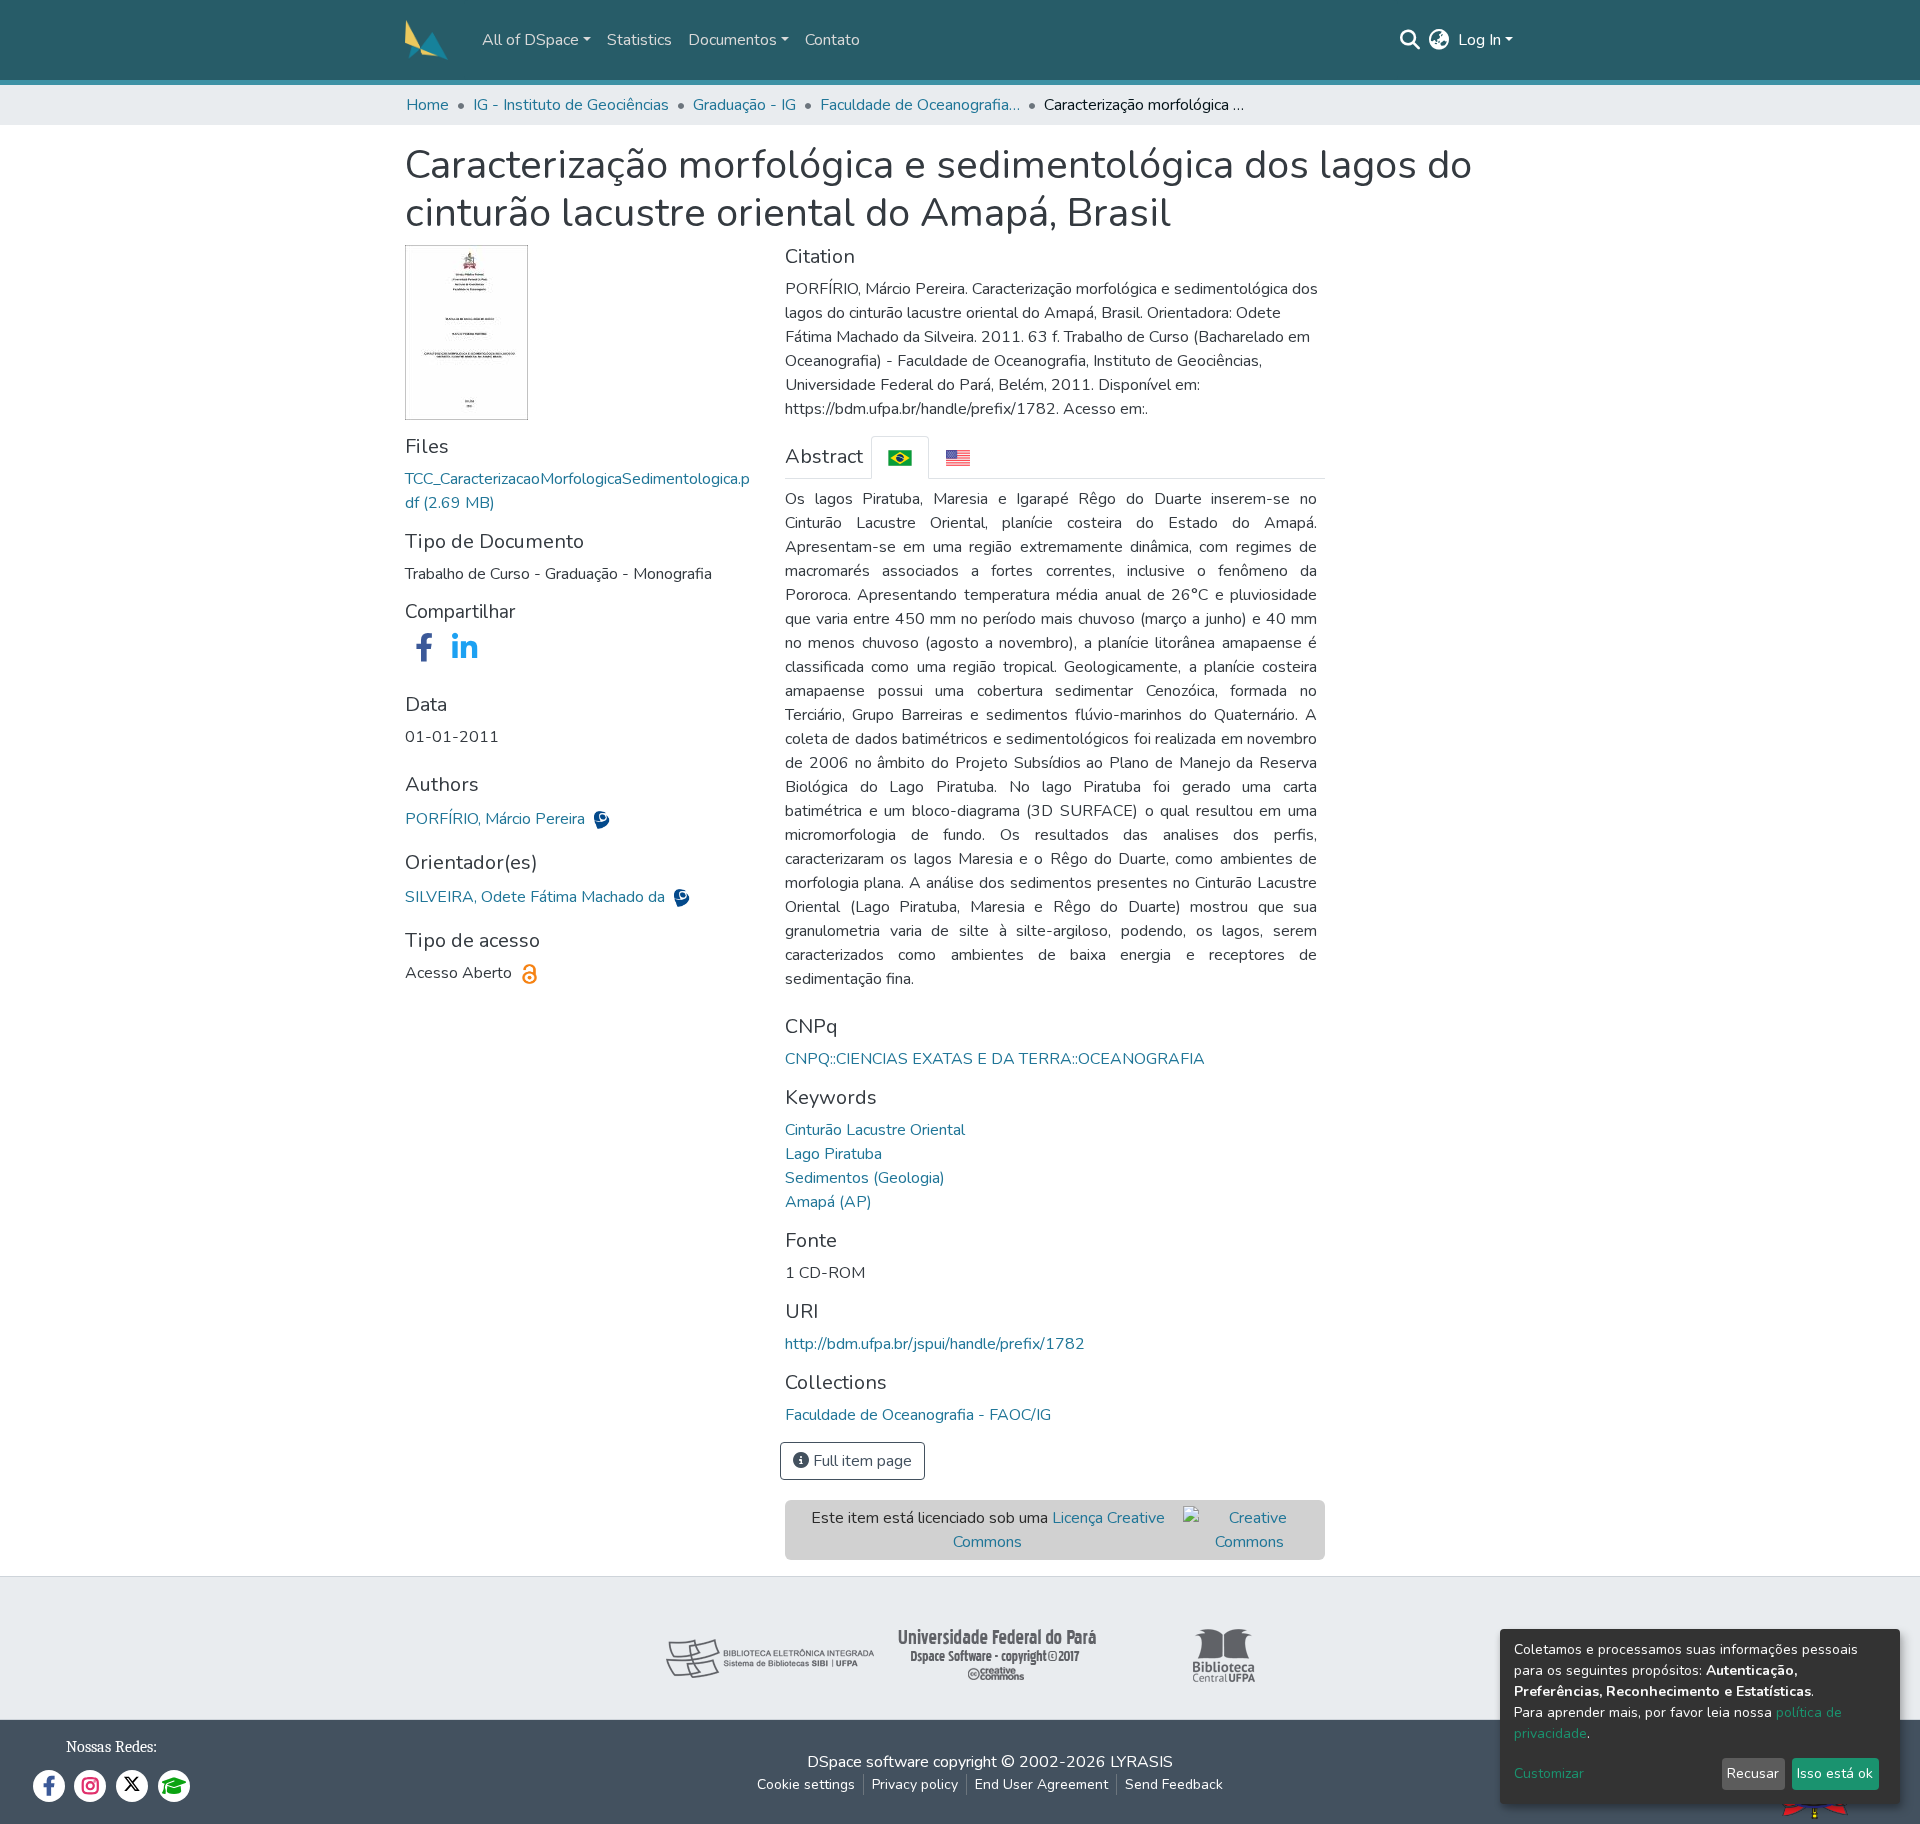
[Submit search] (1410, 40)
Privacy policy (915, 1784)
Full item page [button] (860, 1461)
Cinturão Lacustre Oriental (875, 1130)
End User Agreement (1041, 1784)
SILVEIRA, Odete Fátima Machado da (537, 897)
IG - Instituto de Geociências (571, 105)
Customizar (1549, 1773)
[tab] (900, 457)
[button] (1439, 40)
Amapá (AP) (828, 1202)
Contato (832, 40)
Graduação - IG (744, 105)
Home (427, 105)
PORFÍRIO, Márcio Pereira (497, 819)
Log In (1479, 40)
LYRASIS (1141, 1762)
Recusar (1753, 1773)
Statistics (639, 40)
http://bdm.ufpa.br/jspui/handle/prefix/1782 (935, 1344)
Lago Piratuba (833, 1154)
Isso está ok (1835, 1773)
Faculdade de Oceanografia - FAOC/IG (920, 105)
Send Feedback (1174, 1784)
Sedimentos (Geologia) (865, 1178)
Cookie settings (806, 1784)
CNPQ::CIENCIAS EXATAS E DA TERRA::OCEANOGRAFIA (995, 1059)
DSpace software (868, 1762)
